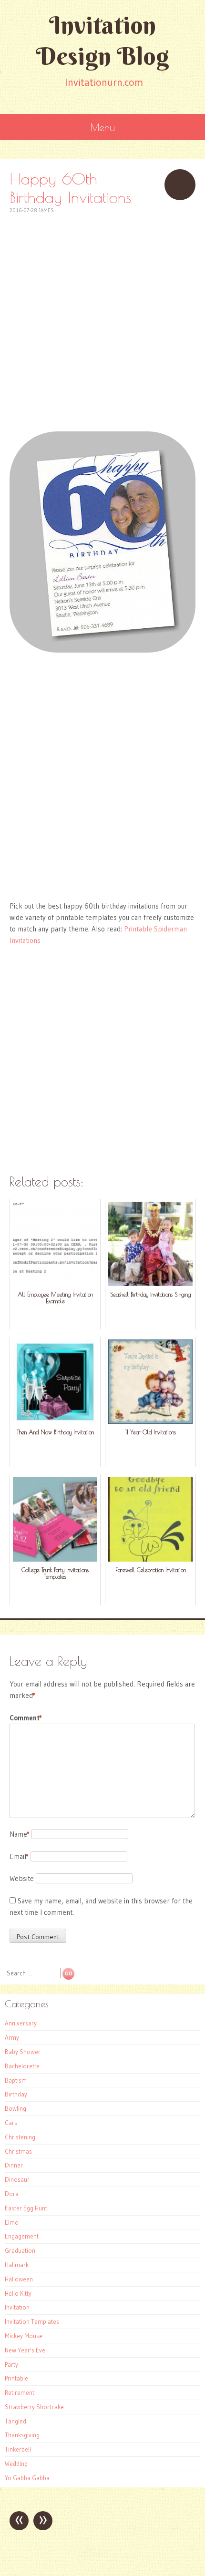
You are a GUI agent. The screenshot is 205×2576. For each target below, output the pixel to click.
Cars (11, 2123)
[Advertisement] (102, 317)
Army (12, 2037)
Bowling (15, 2108)
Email (19, 1856)
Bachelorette (22, 2066)
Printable (16, 2378)
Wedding (16, 2464)
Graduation (20, 2250)
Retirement (20, 2392)
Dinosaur (17, 2179)
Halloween (19, 2279)
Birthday (16, 2094)
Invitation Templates (32, 2321)
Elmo (12, 2222)
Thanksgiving (22, 2435)
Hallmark (17, 2265)
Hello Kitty (18, 2293)
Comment (26, 1718)
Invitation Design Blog (102, 41)
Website (22, 1878)
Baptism (16, 2080)
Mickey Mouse (24, 2336)
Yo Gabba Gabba (27, 2478)
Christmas (18, 2151)
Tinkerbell (18, 2449)
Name (20, 1834)
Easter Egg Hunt (26, 2208)
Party (11, 2364)
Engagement (22, 2236)
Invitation (17, 2307)
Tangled (15, 2421)
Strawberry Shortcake (34, 2407)
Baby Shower (23, 2052)
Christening (20, 2137)
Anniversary (21, 2023)
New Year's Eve (25, 2350)
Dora (12, 2194)
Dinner (14, 2165)
